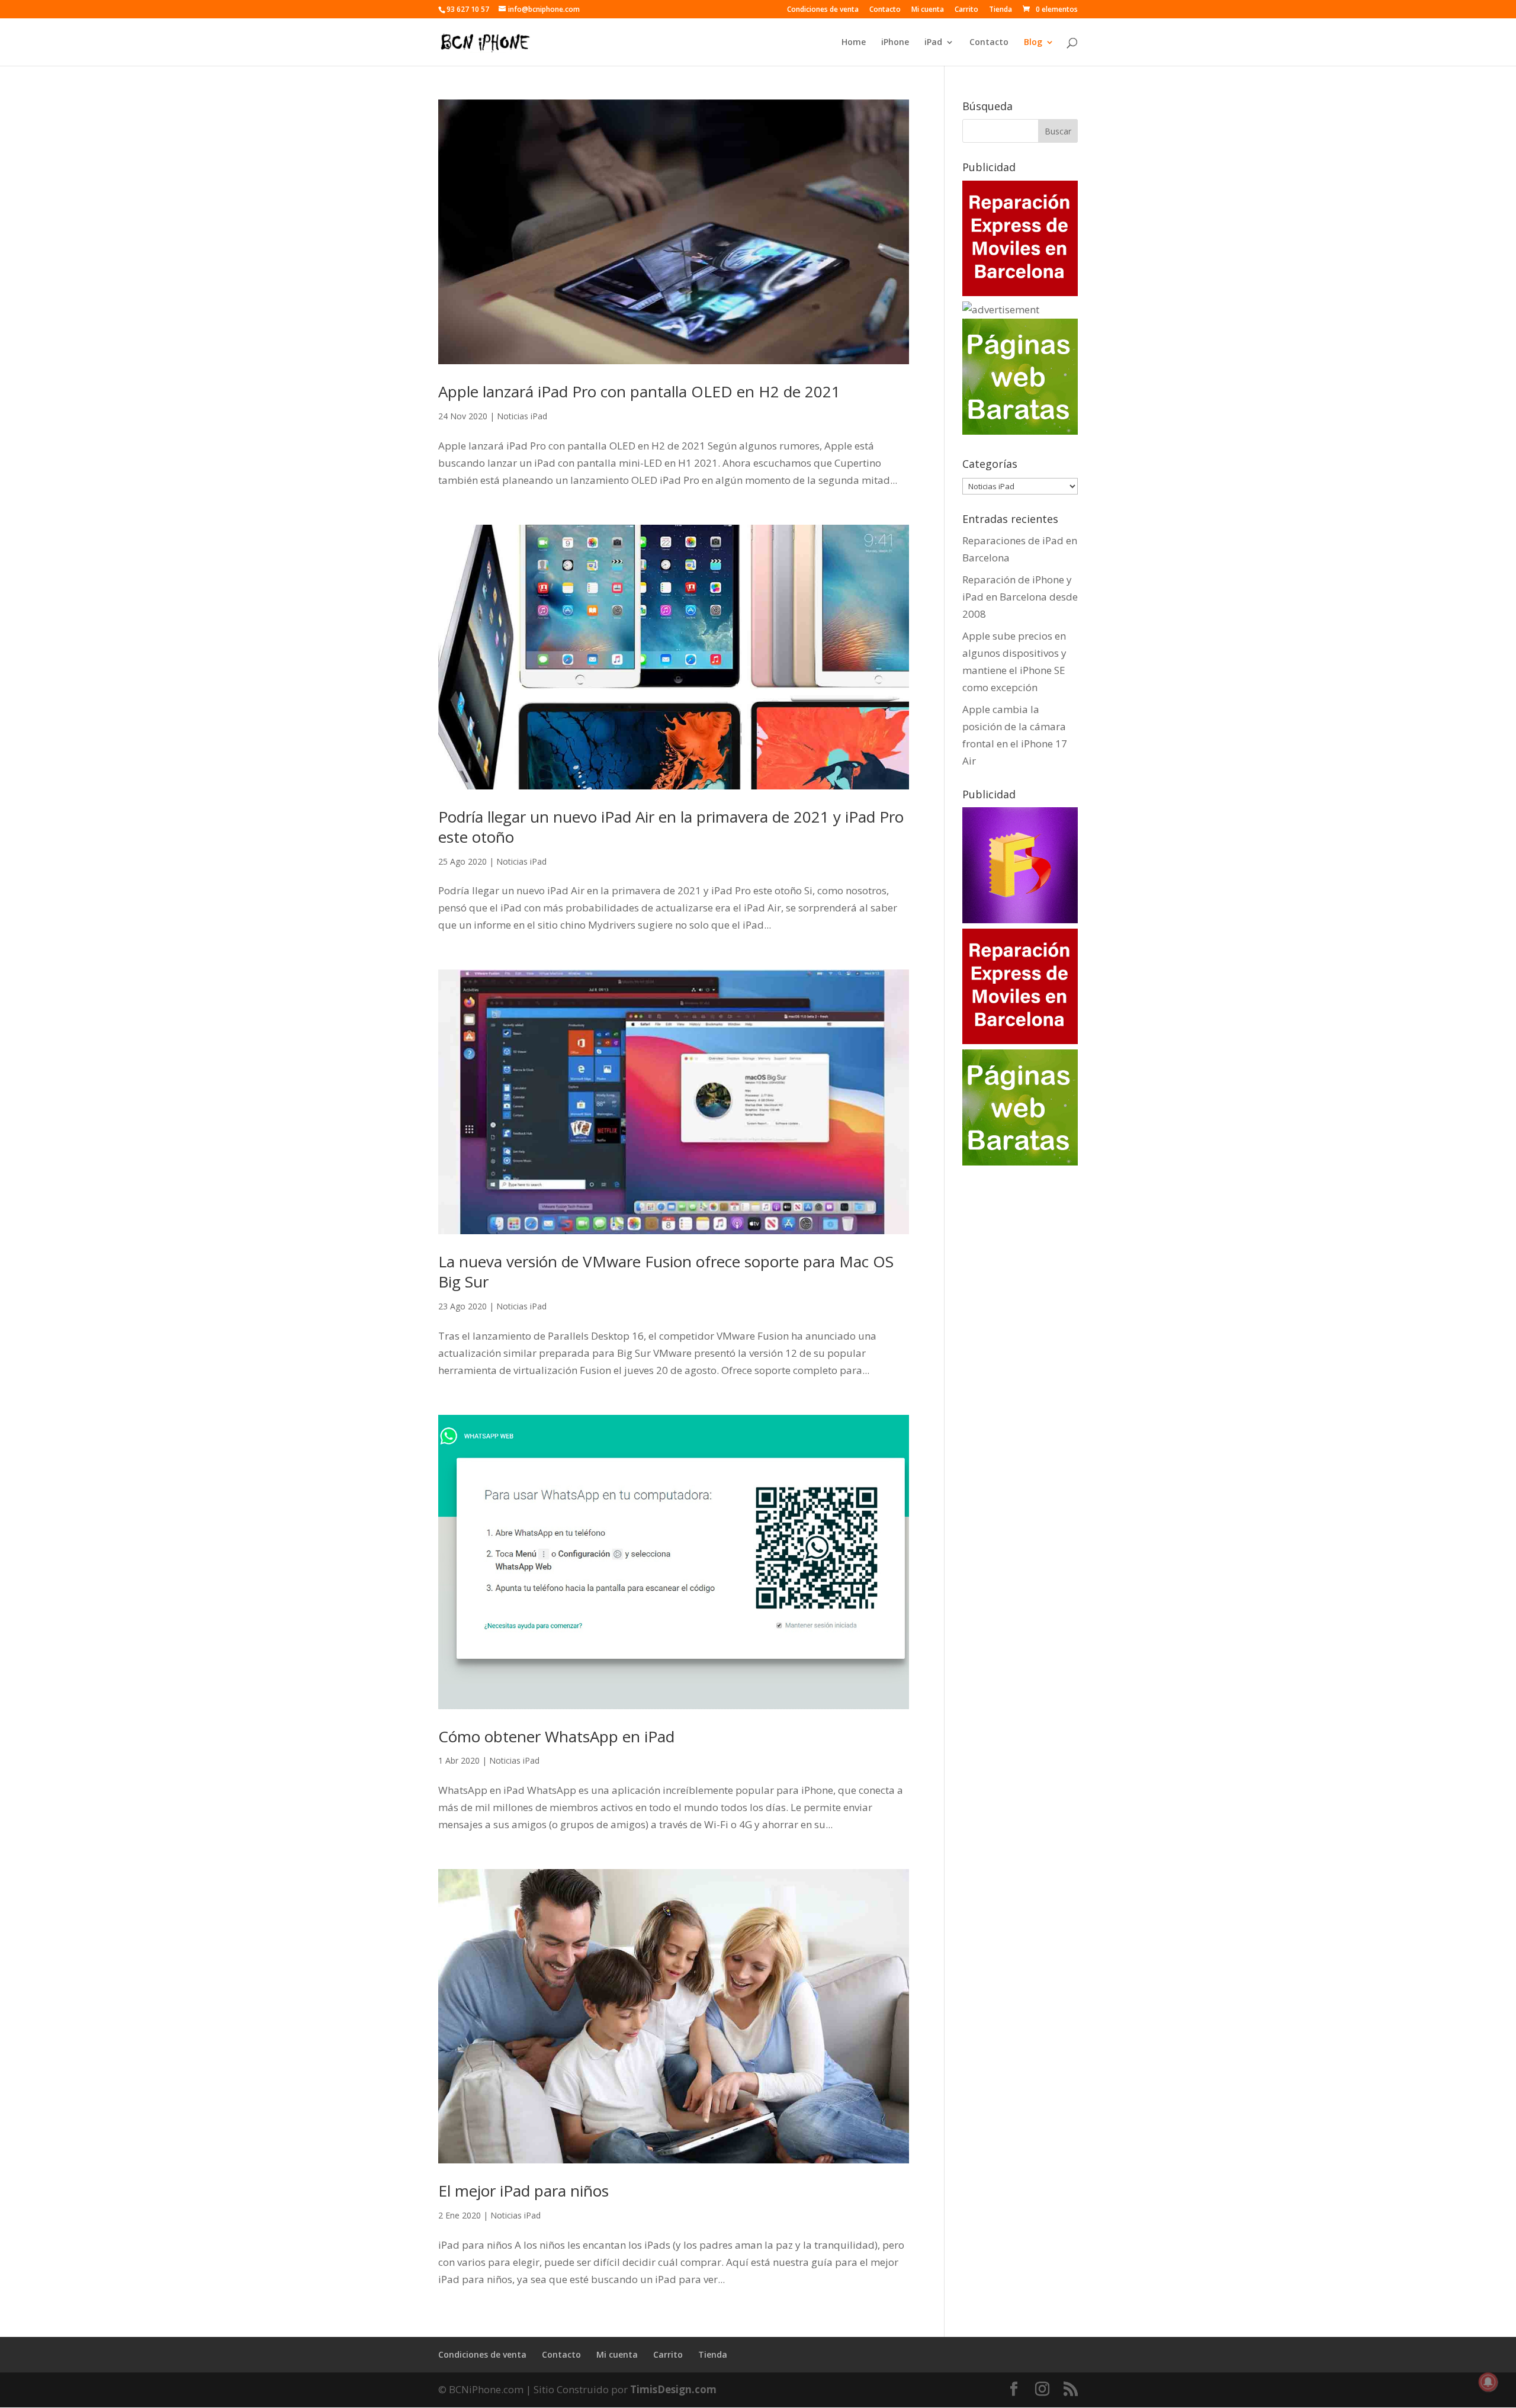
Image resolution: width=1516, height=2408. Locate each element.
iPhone (895, 43)
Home (854, 43)
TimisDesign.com (673, 2389)
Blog (1033, 43)
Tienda (1001, 10)
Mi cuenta (928, 10)
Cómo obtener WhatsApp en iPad (556, 1736)
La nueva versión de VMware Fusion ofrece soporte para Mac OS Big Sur (666, 1272)
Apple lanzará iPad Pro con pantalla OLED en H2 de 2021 (639, 391)
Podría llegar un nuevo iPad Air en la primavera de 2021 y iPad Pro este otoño (671, 827)
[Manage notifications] (1488, 2382)
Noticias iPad (522, 416)
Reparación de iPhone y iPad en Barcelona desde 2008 (1020, 597)
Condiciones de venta (823, 10)
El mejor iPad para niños (523, 2191)
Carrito (966, 10)
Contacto (885, 10)
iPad (933, 43)
